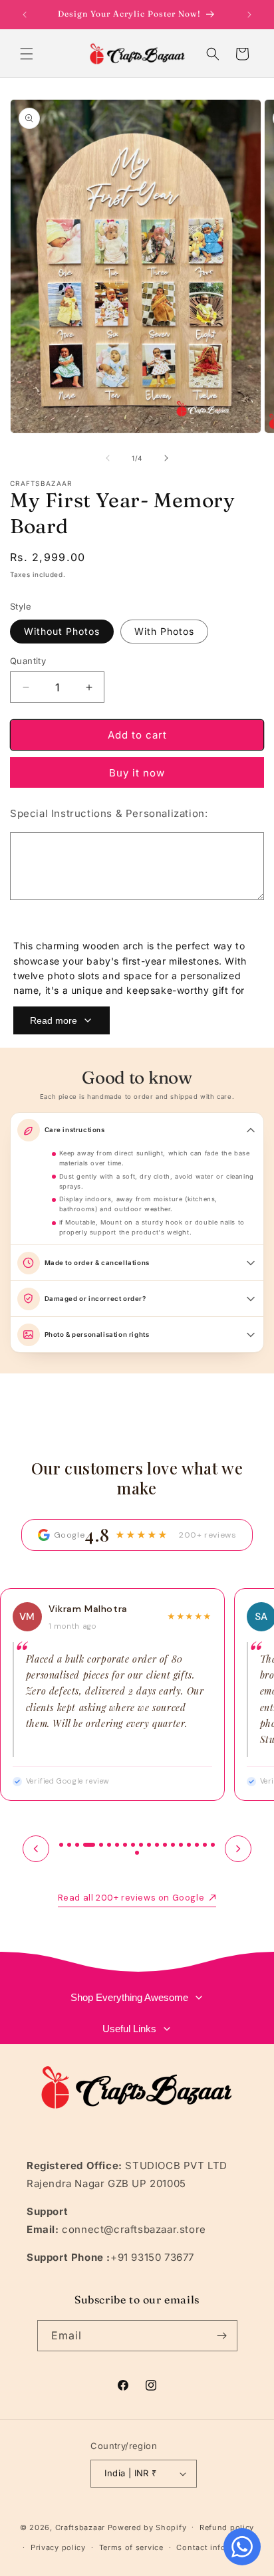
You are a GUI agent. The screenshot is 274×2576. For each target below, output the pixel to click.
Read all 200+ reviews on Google (131, 1898)
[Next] (238, 1849)
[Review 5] (101, 1845)
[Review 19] (213, 1845)
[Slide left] (108, 458)
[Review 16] (189, 1845)
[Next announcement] (249, 15)
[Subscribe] (222, 2336)
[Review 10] (141, 1845)
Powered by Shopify (147, 2527)
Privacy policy (58, 2547)
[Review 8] (125, 1845)
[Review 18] (205, 1845)
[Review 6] (109, 1845)
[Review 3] (77, 1845)
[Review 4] (89, 1845)
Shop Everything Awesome (129, 1997)
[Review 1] (61, 1845)
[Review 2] (69, 1845)
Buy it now (137, 773)
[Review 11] (149, 1845)
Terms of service (131, 2547)
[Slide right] (166, 458)
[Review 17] (197, 1845)
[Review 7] (117, 1845)
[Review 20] (137, 1853)
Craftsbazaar (80, 2527)
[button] (27, 54)
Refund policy (227, 2527)
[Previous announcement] (25, 15)
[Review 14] (173, 1845)
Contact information (216, 2547)
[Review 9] (133, 1845)
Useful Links (129, 2029)
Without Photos (62, 631)
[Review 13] (165, 1845)
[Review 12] (157, 1845)
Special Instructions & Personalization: (109, 813)
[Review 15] (181, 1845)
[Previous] (36, 1849)
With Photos (164, 631)
